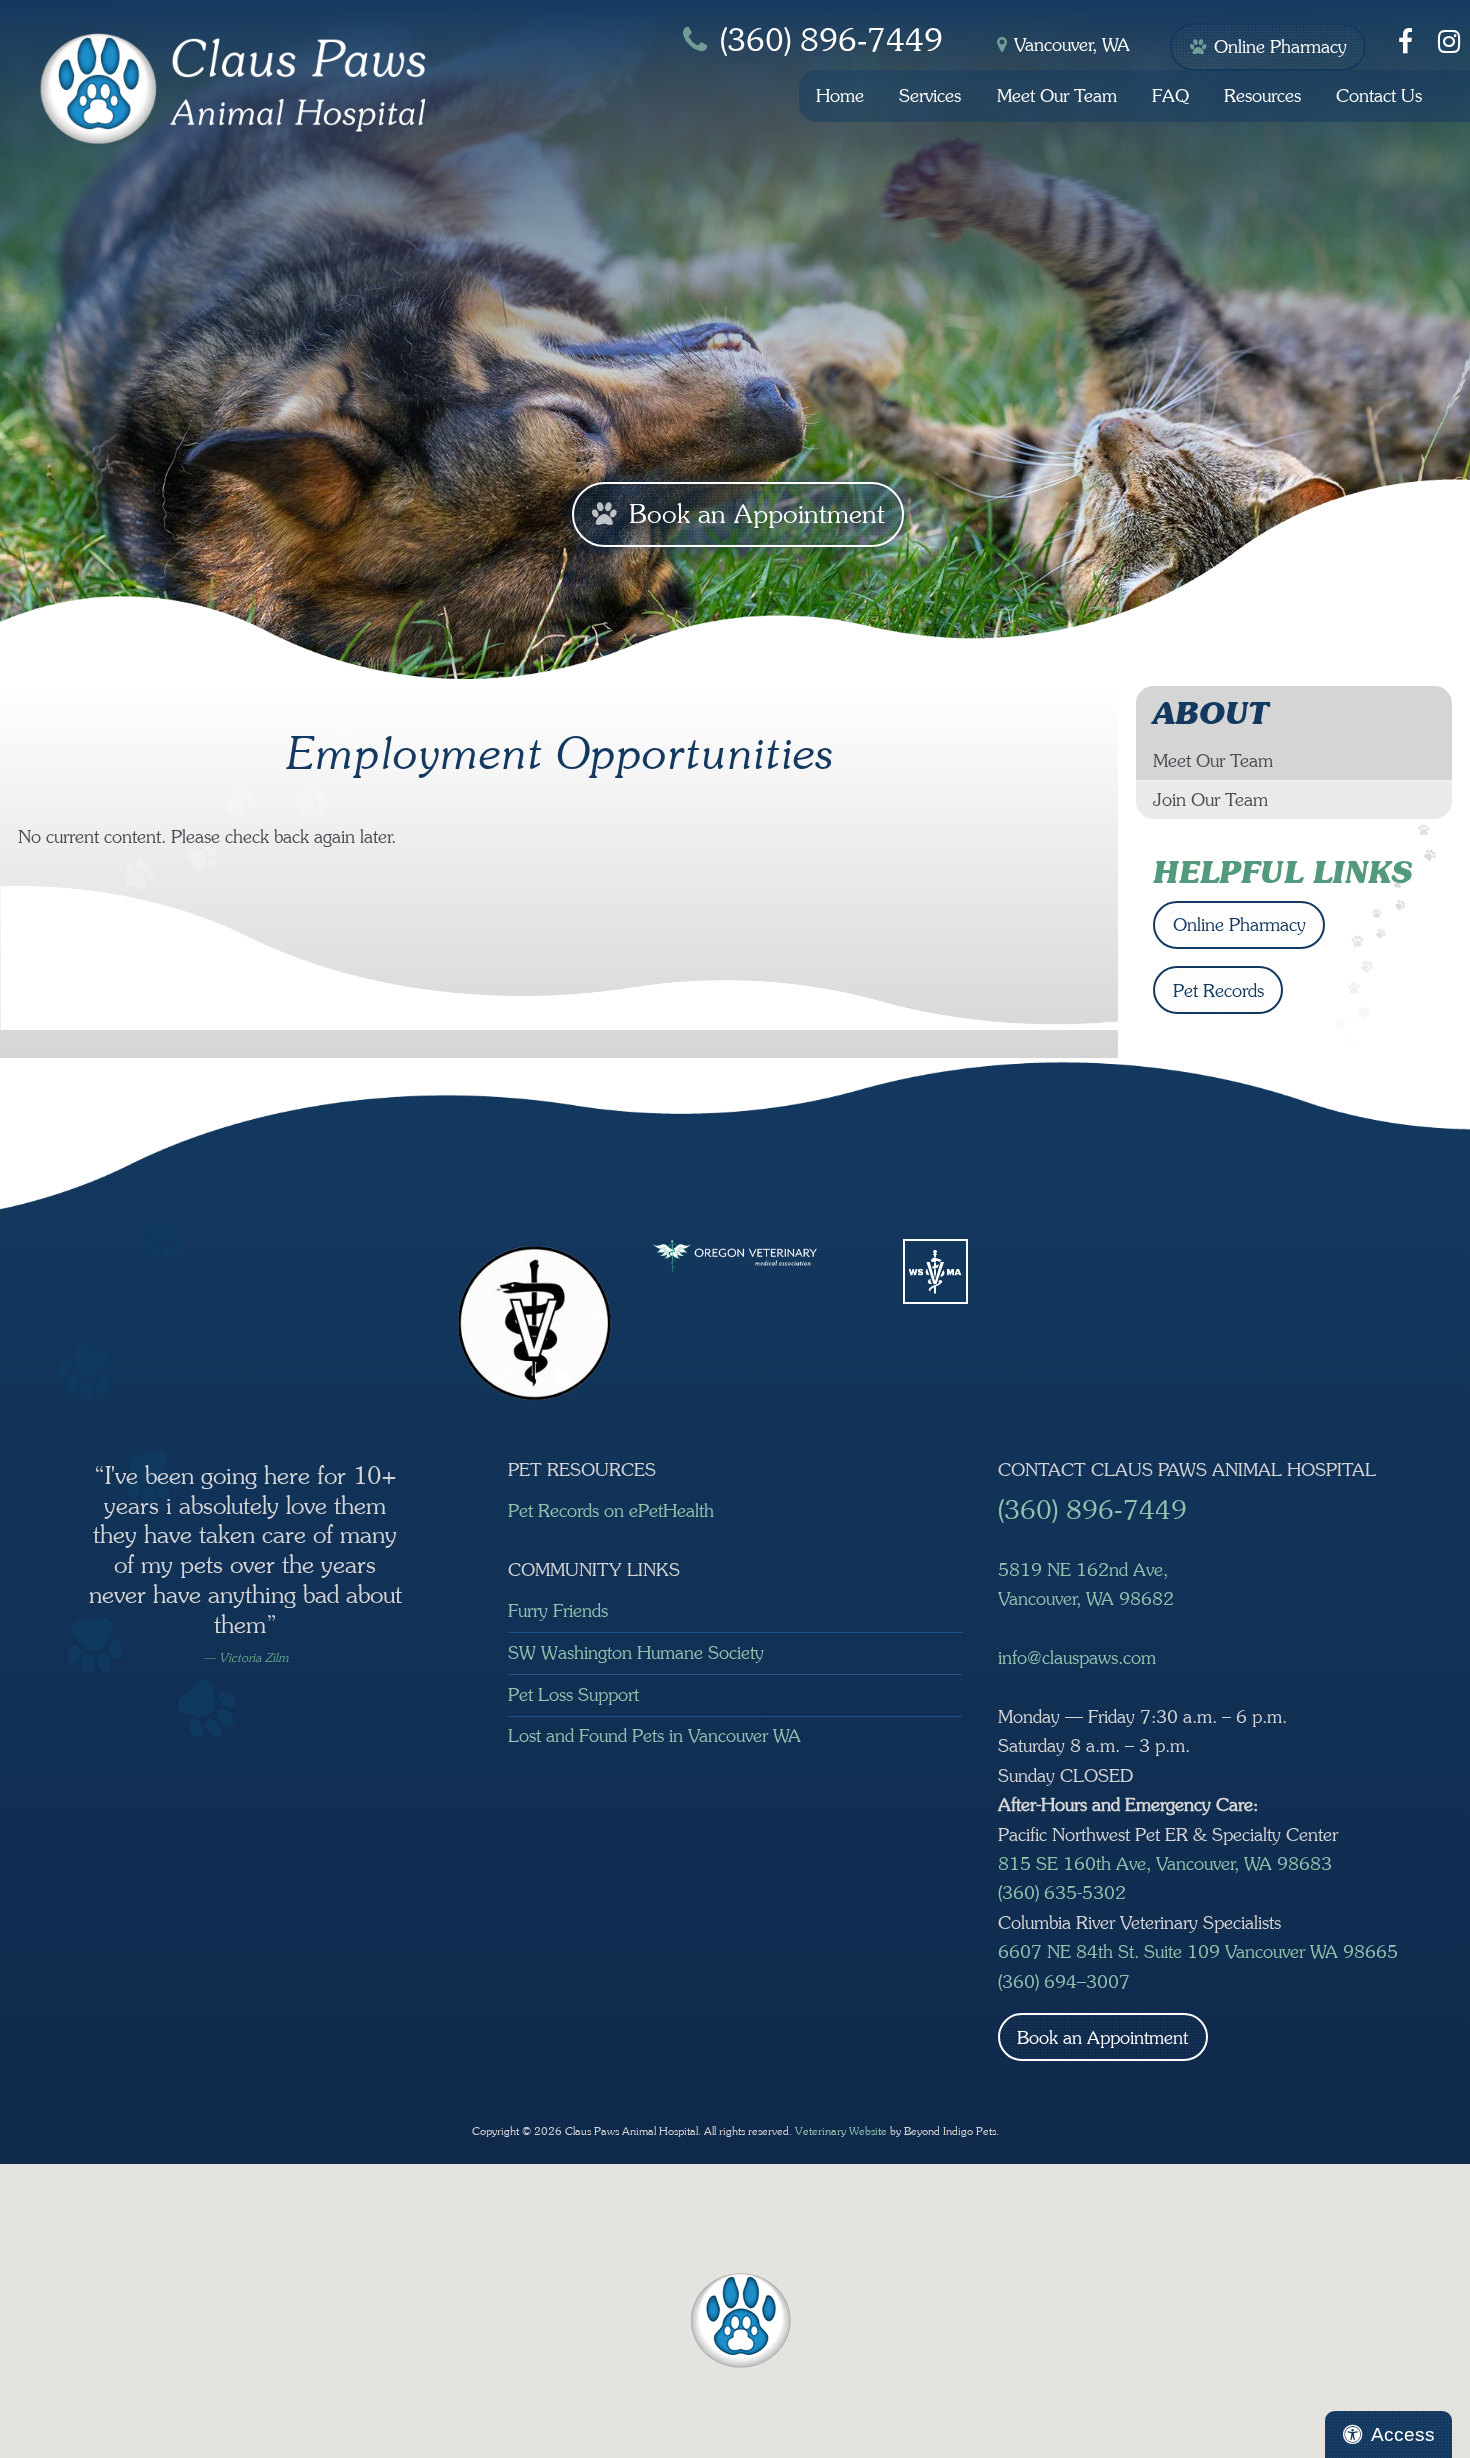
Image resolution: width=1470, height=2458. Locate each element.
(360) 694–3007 (1064, 1981)
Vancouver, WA (1072, 44)
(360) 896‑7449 (831, 40)
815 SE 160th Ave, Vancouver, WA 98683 (1165, 1863)
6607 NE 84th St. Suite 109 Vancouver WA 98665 (1198, 1951)
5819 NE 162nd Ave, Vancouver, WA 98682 (1086, 1584)
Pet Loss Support (573, 1694)
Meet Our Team (1057, 95)
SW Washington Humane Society (636, 1652)
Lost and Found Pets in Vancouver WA (654, 1735)
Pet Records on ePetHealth (611, 1510)
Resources (1262, 95)
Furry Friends (558, 1610)
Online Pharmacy (1287, 53)
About (1210, 713)
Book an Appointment (762, 517)
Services (930, 95)
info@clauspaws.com (1077, 1657)
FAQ (1170, 95)
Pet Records (1218, 990)
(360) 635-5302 (1062, 1892)
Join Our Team (1210, 799)
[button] (741, 2320)
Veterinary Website (841, 2131)
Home (840, 95)
